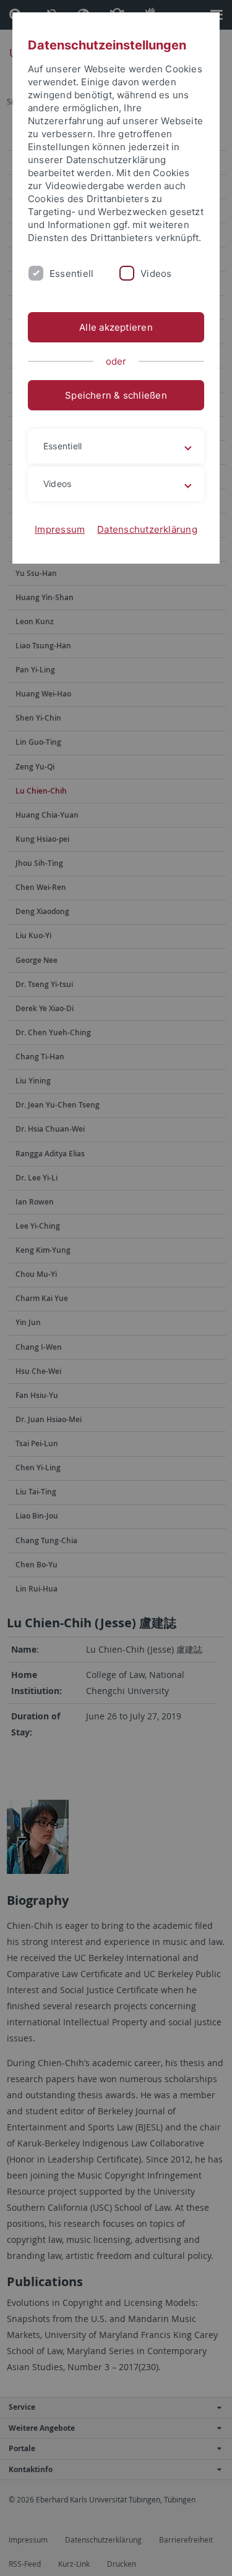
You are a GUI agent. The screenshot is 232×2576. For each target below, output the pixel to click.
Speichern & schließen (116, 395)
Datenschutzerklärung (147, 529)
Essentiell (71, 273)
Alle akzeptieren (116, 327)
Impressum (60, 529)
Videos (156, 273)
